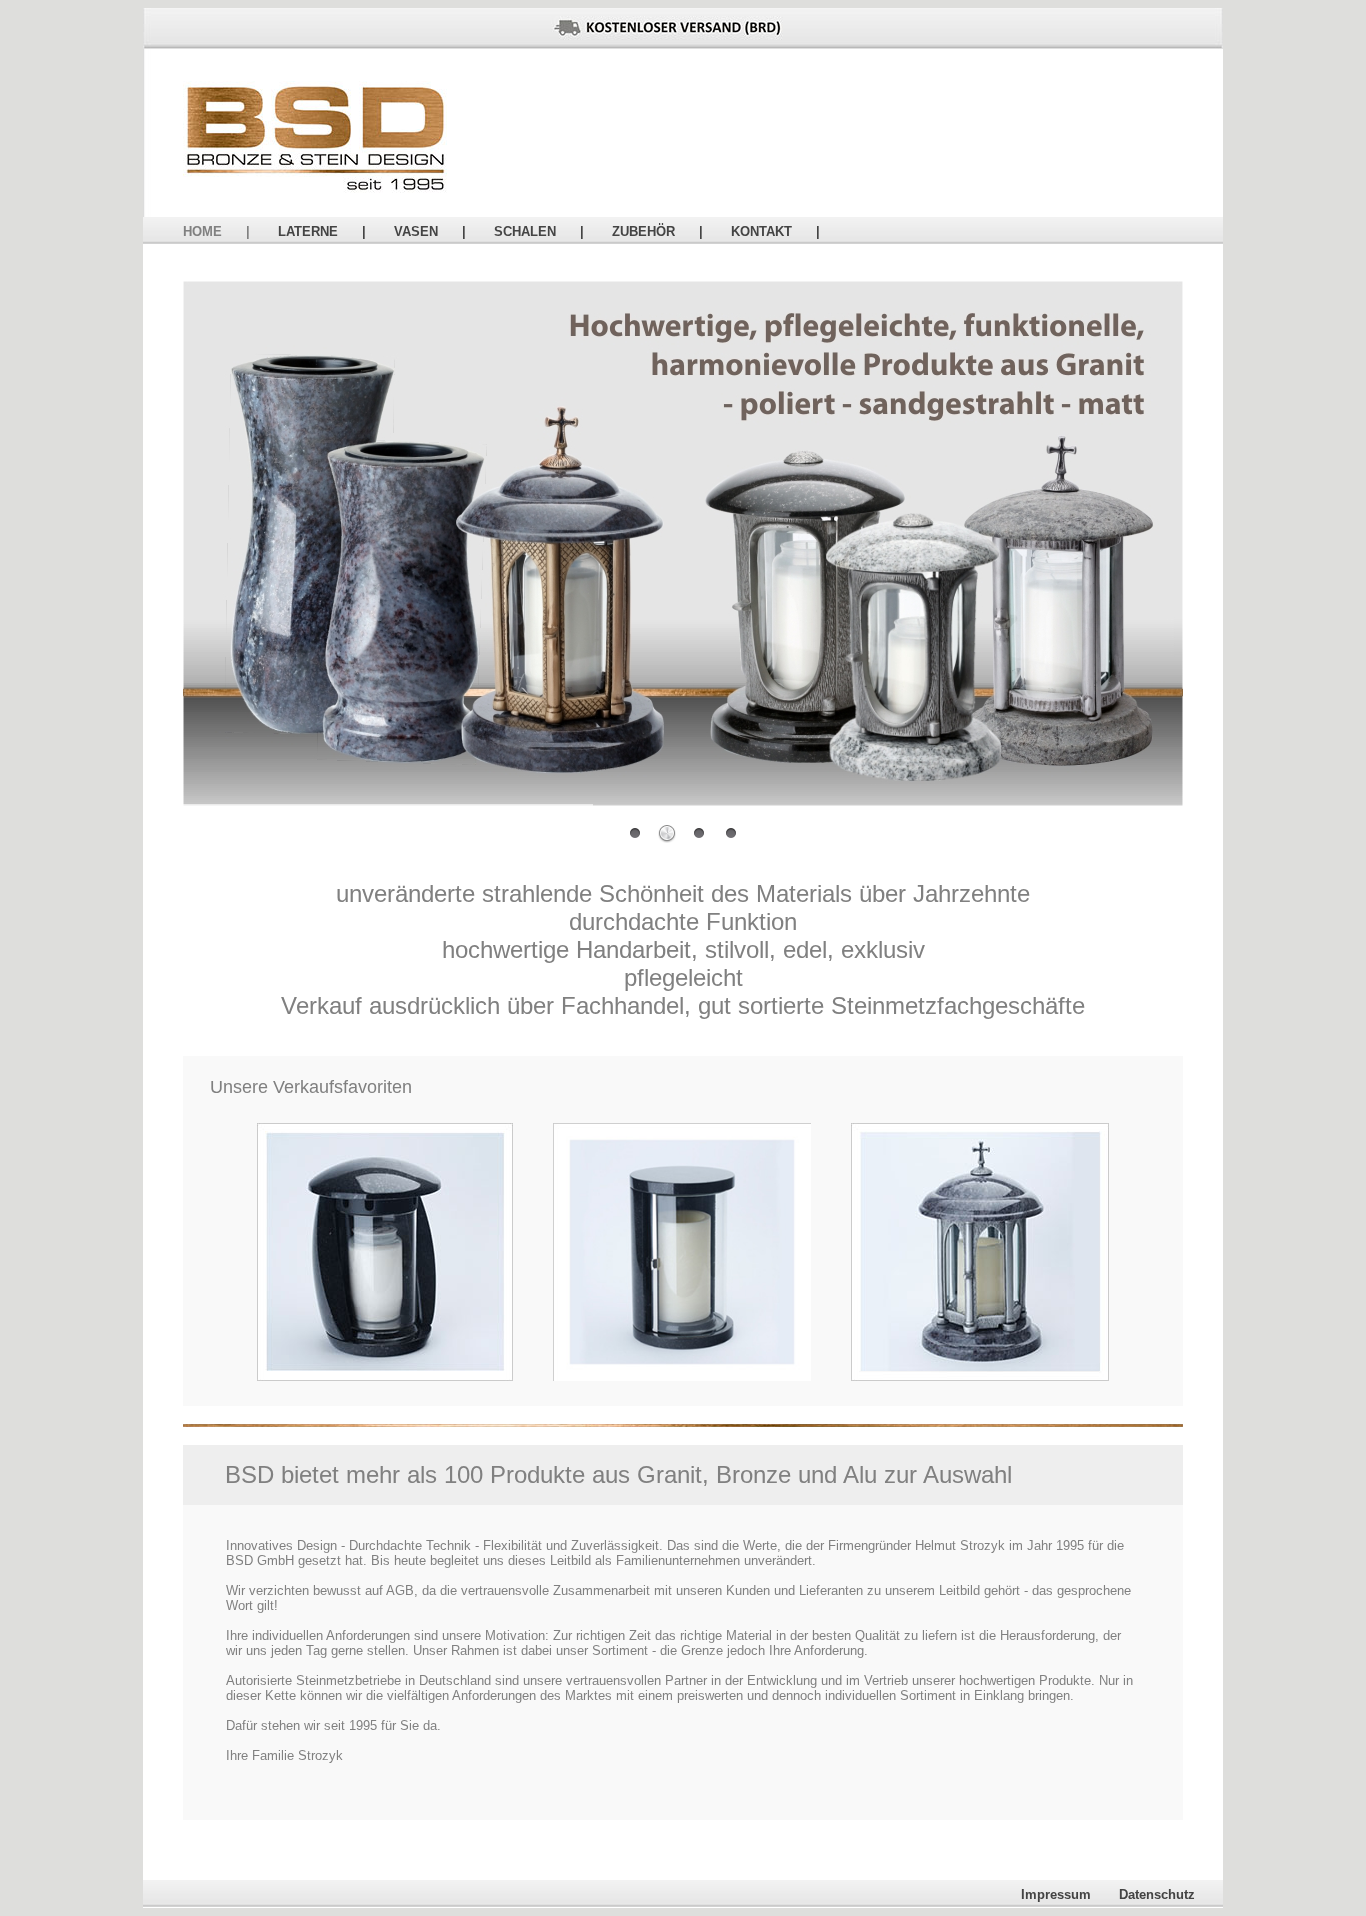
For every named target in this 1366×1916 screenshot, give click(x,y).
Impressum (1070, 1894)
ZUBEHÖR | (657, 231)
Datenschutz (1171, 1894)
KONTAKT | (775, 231)
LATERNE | (322, 231)
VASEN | (430, 231)
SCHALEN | (539, 231)
